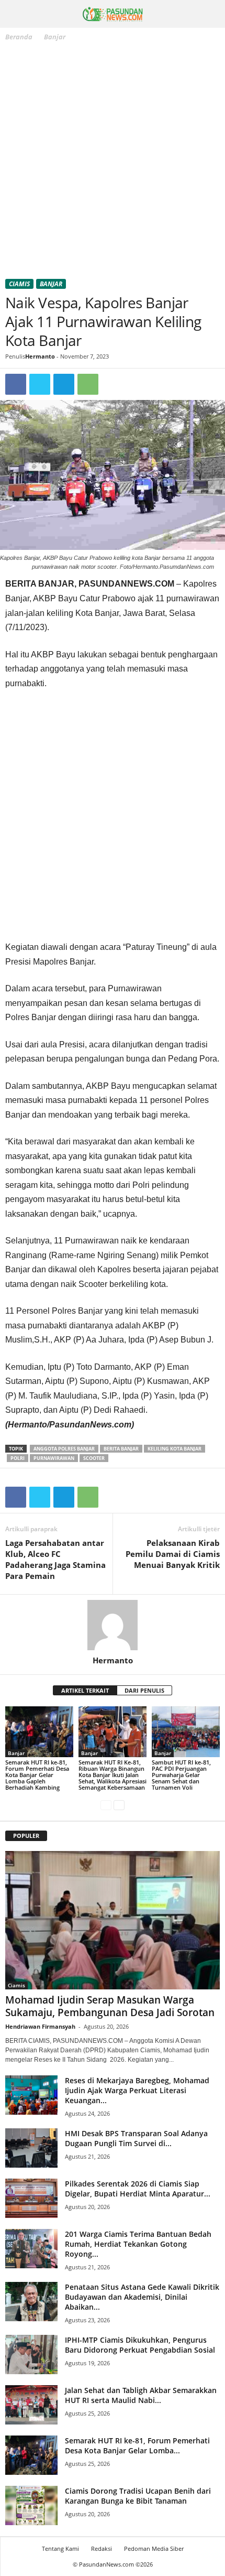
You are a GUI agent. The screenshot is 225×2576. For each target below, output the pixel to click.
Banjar (51, 284)
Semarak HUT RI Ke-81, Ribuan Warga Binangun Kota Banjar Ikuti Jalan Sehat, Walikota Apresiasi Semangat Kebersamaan (113, 1775)
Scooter (94, 1458)
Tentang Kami (60, 2548)
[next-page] (119, 1805)
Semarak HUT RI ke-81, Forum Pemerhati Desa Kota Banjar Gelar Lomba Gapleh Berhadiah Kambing (37, 1775)
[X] (40, 384)
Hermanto (40, 356)
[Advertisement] (113, 162)
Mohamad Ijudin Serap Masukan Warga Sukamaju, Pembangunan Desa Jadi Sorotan (110, 2006)
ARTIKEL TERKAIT (85, 1690)
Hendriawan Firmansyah (40, 2026)
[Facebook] (16, 384)
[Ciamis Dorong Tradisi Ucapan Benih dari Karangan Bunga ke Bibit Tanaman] (31, 2505)
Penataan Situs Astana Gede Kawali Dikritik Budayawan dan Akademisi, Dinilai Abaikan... (142, 2297)
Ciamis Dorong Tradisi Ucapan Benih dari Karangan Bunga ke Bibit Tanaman (138, 2496)
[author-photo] (113, 1625)
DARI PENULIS (144, 1690)
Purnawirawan (54, 1458)
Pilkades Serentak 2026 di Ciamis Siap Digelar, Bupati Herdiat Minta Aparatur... (138, 2189)
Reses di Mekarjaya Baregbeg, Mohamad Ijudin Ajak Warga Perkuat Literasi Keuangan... (137, 2090)
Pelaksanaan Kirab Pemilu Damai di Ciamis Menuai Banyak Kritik (173, 1554)
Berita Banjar (121, 1449)
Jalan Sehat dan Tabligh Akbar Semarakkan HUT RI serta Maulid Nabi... (141, 2395)
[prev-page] (106, 1805)
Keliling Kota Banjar (175, 1449)
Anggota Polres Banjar (64, 1449)
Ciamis (19, 284)
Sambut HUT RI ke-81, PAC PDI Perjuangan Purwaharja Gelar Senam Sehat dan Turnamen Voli (181, 1775)
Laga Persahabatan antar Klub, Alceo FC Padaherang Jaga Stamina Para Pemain (55, 1559)
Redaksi (102, 2548)
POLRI (18, 1458)
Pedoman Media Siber (154, 2548)
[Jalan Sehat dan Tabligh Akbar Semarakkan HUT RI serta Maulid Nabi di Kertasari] (31, 2405)
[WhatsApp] (88, 384)
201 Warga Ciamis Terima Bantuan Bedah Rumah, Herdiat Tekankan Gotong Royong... (138, 2244)
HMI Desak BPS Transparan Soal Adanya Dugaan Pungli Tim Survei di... (136, 2138)
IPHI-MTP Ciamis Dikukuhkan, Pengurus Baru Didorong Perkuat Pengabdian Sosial (140, 2345)
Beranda (19, 37)
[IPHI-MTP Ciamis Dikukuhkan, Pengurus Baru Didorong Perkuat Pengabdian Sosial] (31, 2355)
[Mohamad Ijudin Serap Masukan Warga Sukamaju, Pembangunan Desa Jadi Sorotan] (113, 1920)
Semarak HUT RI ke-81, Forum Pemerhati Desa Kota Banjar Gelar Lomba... (137, 2445)
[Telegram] (64, 384)
